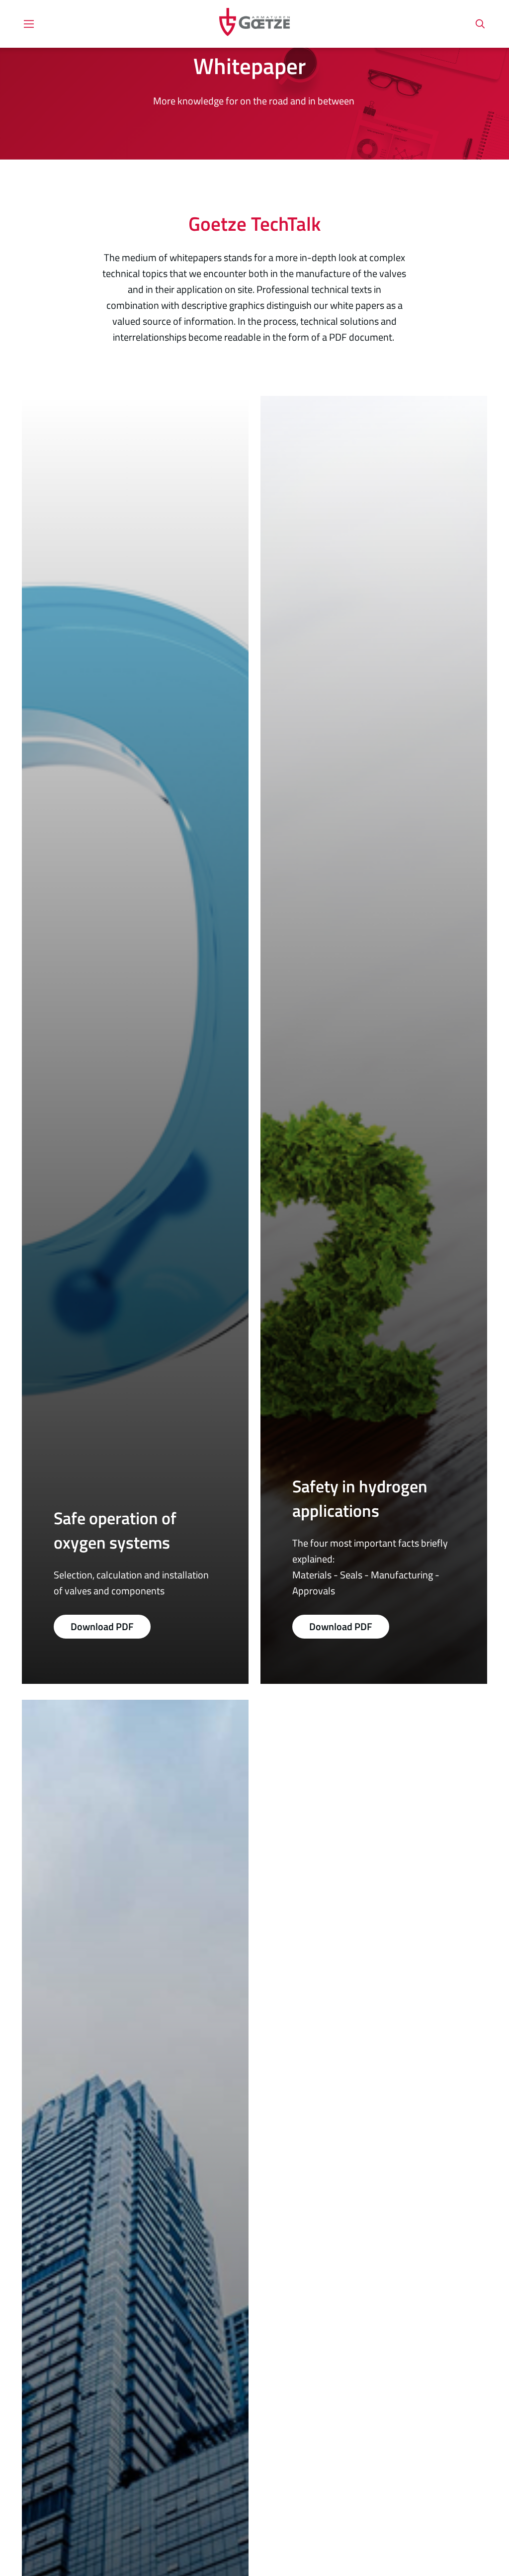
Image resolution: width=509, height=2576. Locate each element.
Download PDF (102, 1626)
